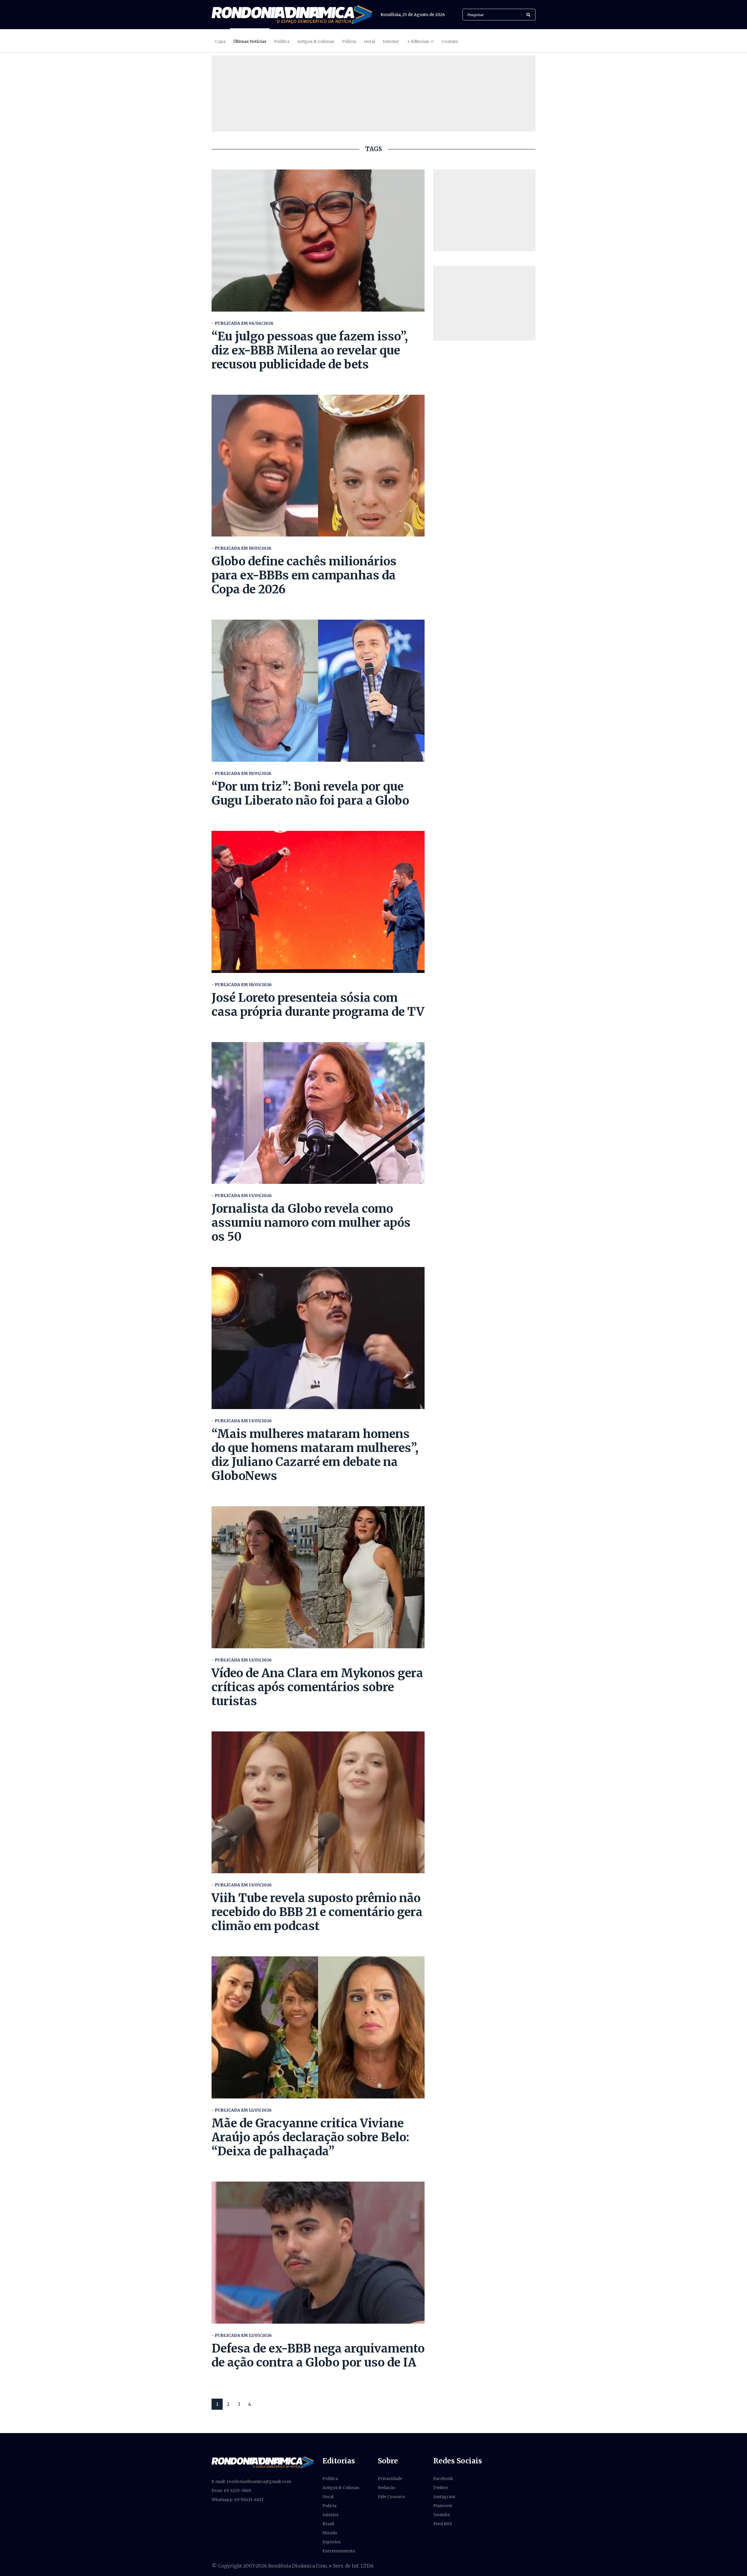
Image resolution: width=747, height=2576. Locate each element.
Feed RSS (443, 2524)
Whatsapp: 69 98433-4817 (238, 2500)
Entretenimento (339, 2551)
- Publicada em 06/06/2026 (242, 323)
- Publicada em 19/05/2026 (241, 548)
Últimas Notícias (250, 41)
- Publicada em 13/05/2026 (242, 1196)
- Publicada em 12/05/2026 (242, 2110)
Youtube (442, 2515)
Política (282, 41)
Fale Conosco (391, 2497)
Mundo (330, 2533)
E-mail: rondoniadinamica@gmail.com (251, 2481)
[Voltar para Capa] (292, 15)
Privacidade (390, 2479)
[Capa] (263, 2462)
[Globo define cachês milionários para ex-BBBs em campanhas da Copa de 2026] (318, 466)
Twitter (441, 2488)
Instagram (444, 2497)
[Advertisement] (484, 210)
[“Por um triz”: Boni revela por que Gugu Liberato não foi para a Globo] (318, 691)
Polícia (349, 41)
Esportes (331, 2542)
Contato (450, 41)
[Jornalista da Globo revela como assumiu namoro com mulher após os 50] (318, 1113)
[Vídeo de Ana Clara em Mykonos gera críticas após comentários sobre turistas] (318, 1577)
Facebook (443, 2479)
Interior (391, 41)
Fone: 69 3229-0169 (231, 2491)
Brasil (328, 2524)
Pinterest (443, 2506)
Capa (220, 41)
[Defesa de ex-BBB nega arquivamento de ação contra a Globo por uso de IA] (318, 2253)
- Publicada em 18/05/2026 (242, 985)
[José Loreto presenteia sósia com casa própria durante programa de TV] (318, 902)
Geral (369, 41)
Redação (387, 2488)
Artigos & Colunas (316, 41)
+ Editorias (418, 41)
